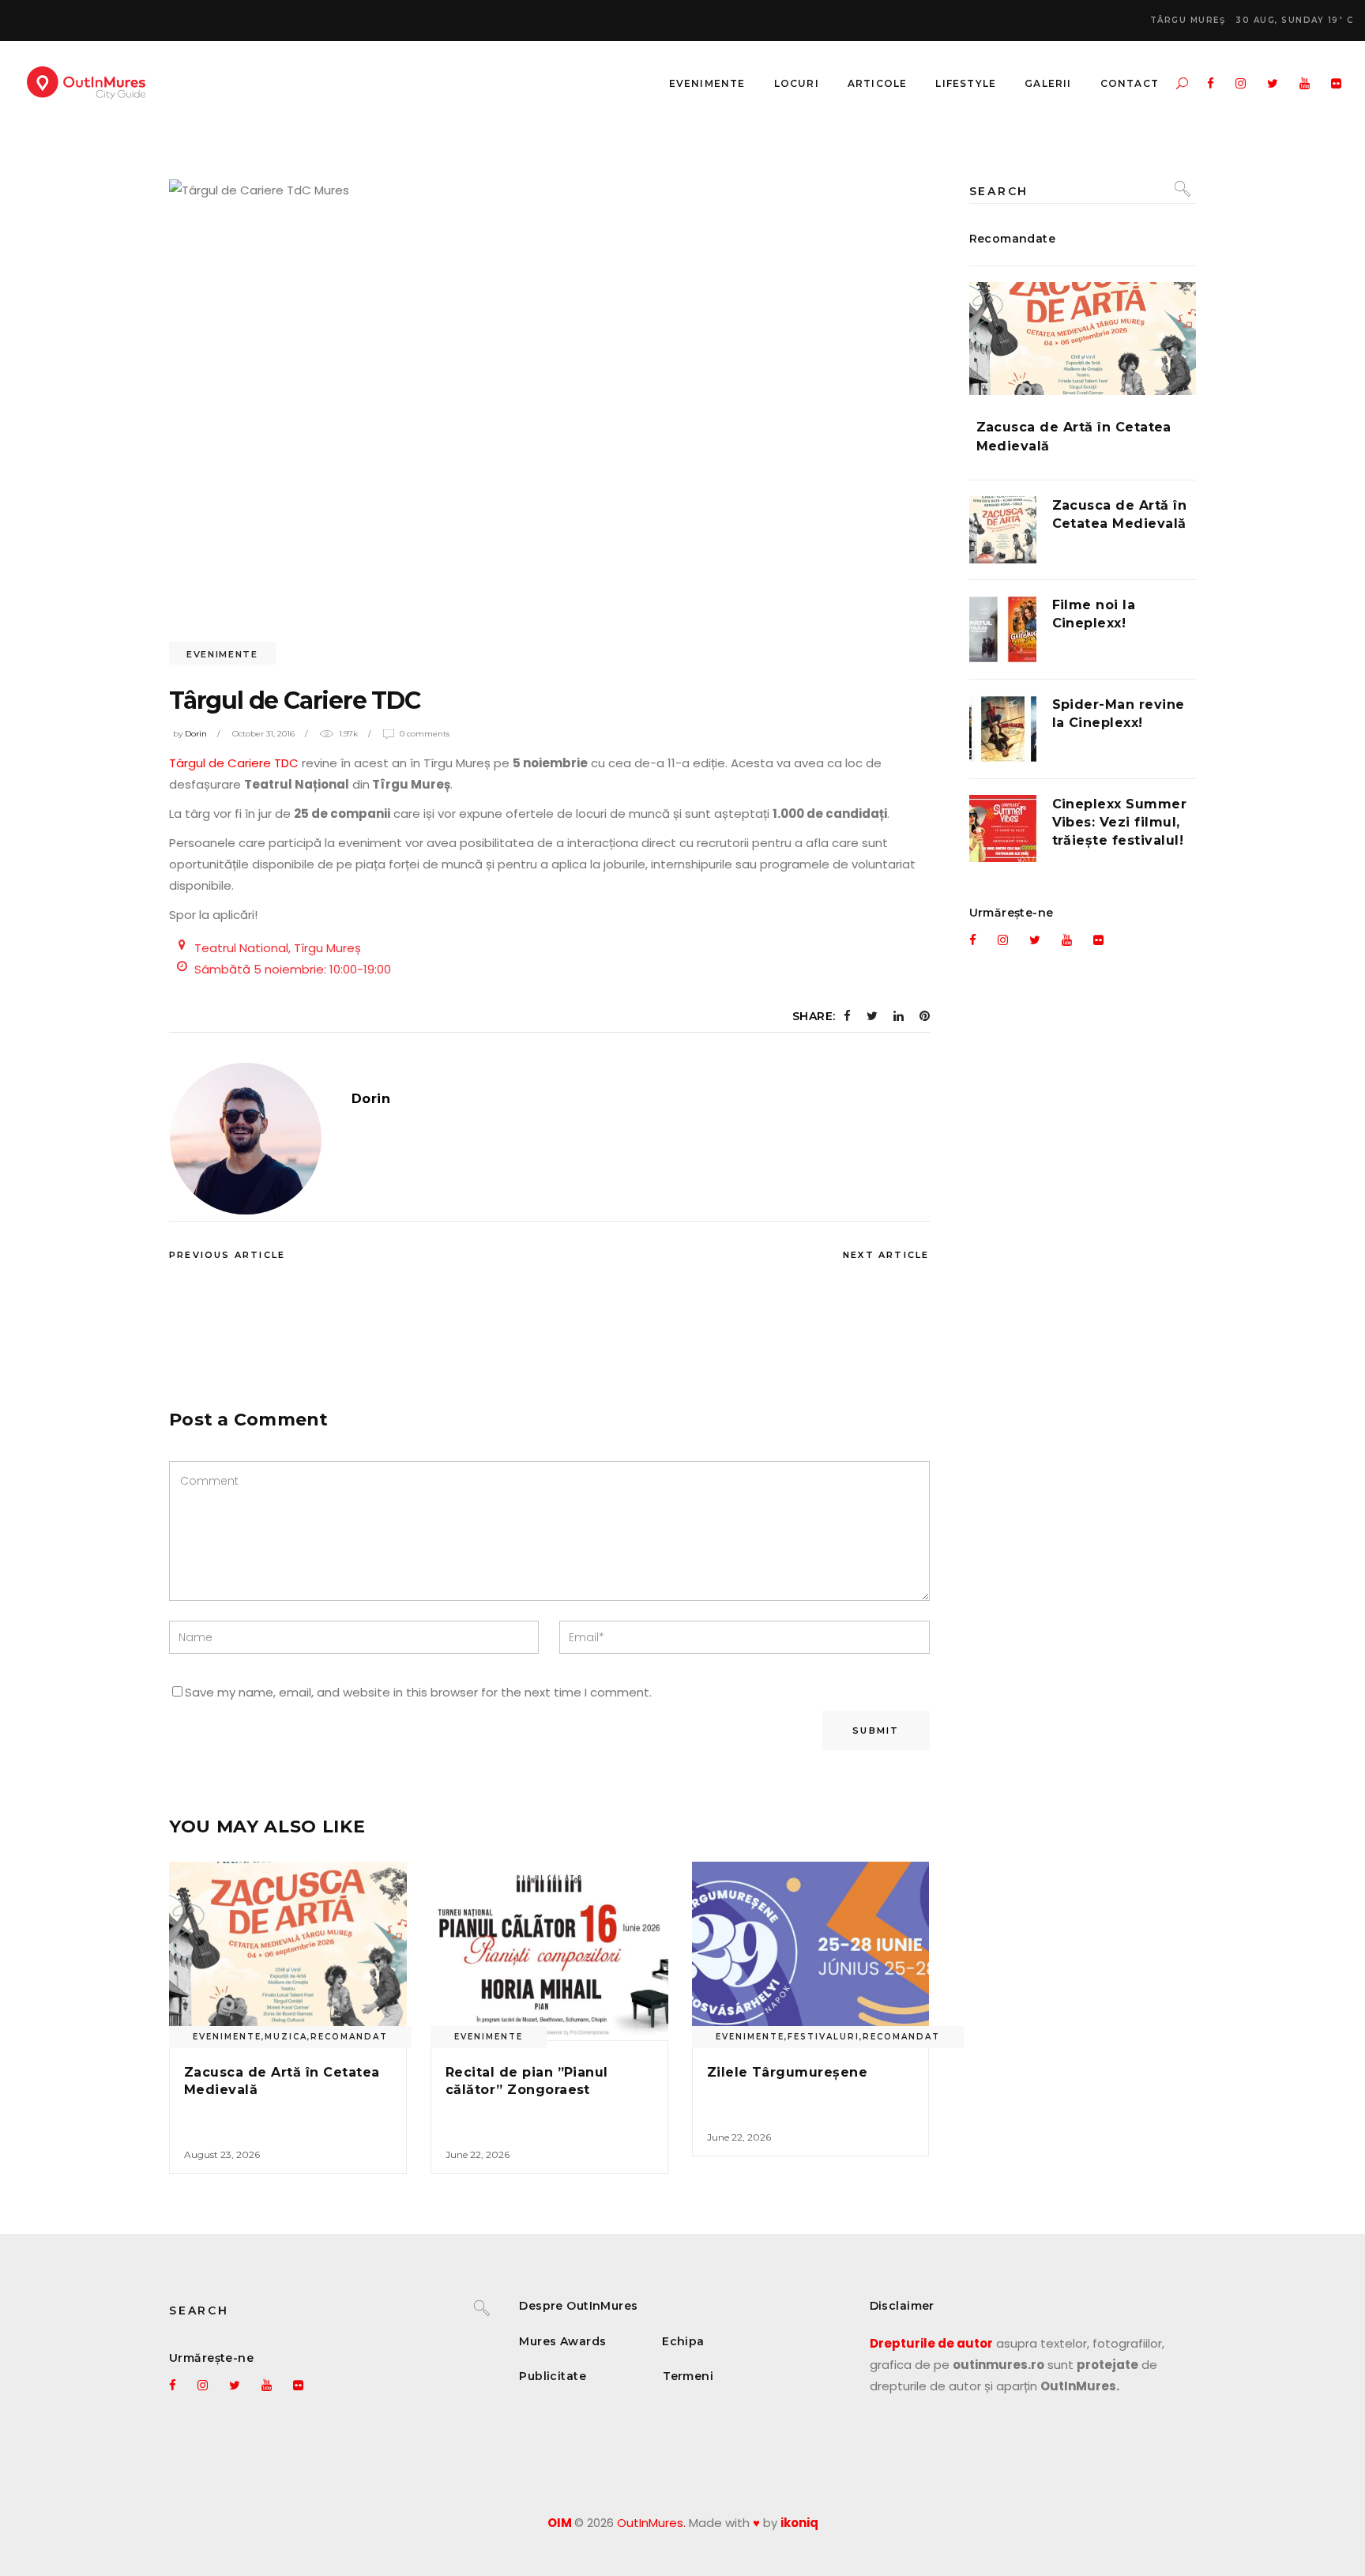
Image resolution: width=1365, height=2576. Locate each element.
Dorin (196, 734)
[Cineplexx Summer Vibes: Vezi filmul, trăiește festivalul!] (1003, 829)
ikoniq (799, 2523)
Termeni (688, 2376)
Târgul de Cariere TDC (234, 763)
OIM (560, 2523)
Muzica (286, 2037)
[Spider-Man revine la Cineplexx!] (1003, 729)
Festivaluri (824, 2037)
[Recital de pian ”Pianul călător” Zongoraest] (549, 1951)
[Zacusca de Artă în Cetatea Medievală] (288, 1951)
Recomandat (349, 2037)
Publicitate (553, 2376)
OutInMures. (651, 2523)
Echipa (683, 2341)
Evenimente (222, 654)
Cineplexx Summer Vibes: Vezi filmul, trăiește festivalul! (1120, 822)
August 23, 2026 (222, 2154)
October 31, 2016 (263, 734)
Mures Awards (562, 2341)
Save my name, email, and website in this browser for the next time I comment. (418, 1692)
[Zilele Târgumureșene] (811, 1951)
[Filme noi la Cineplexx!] (1003, 629)
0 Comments (425, 734)
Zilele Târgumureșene (788, 2072)
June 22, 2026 (478, 2154)
